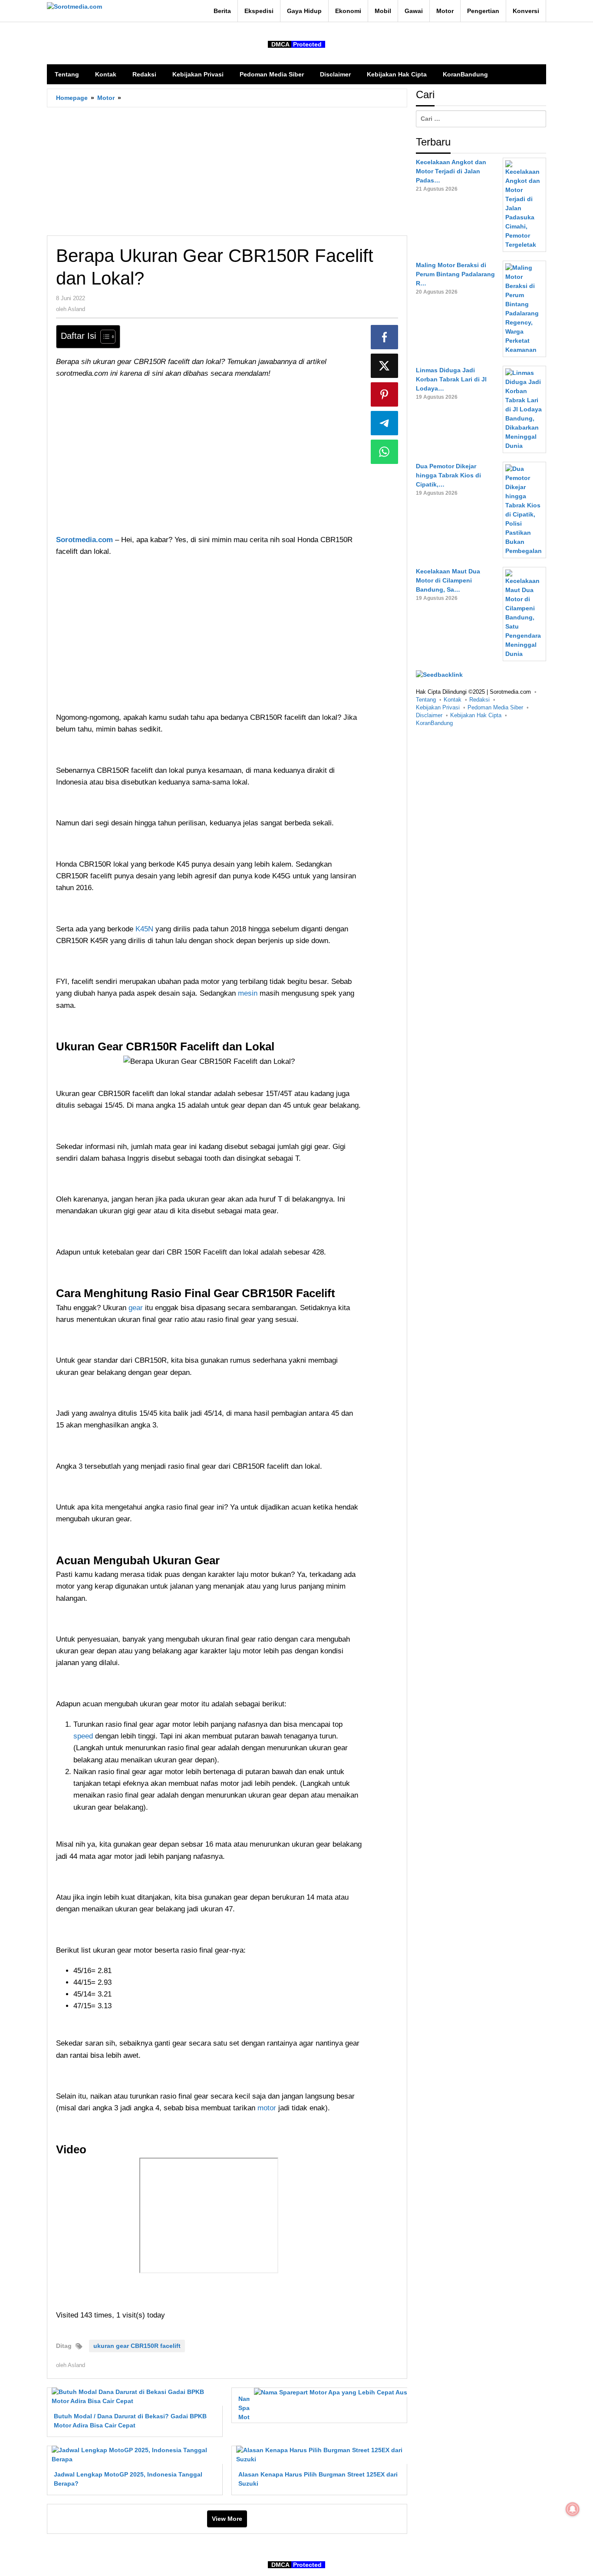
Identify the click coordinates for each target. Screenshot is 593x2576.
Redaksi (479, 700)
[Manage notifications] (573, 2509)
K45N (145, 929)
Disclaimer (429, 715)
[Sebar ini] (385, 337)
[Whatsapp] (385, 452)
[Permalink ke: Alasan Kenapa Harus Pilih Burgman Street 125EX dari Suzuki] (319, 2454)
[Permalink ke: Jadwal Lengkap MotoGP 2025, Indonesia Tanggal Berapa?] (135, 2454)
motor (268, 2108)
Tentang (426, 700)
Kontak (453, 700)
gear (136, 1308)
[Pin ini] (385, 394)
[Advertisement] (227, 171)
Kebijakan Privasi (438, 707)
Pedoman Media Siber (495, 707)
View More (227, 2519)
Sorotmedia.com (84, 540)
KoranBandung (434, 723)
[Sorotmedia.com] (74, 7)
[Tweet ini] (385, 366)
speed (84, 1736)
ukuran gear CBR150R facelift (137, 2346)
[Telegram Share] (385, 423)
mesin (249, 993)
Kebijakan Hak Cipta (476, 715)
